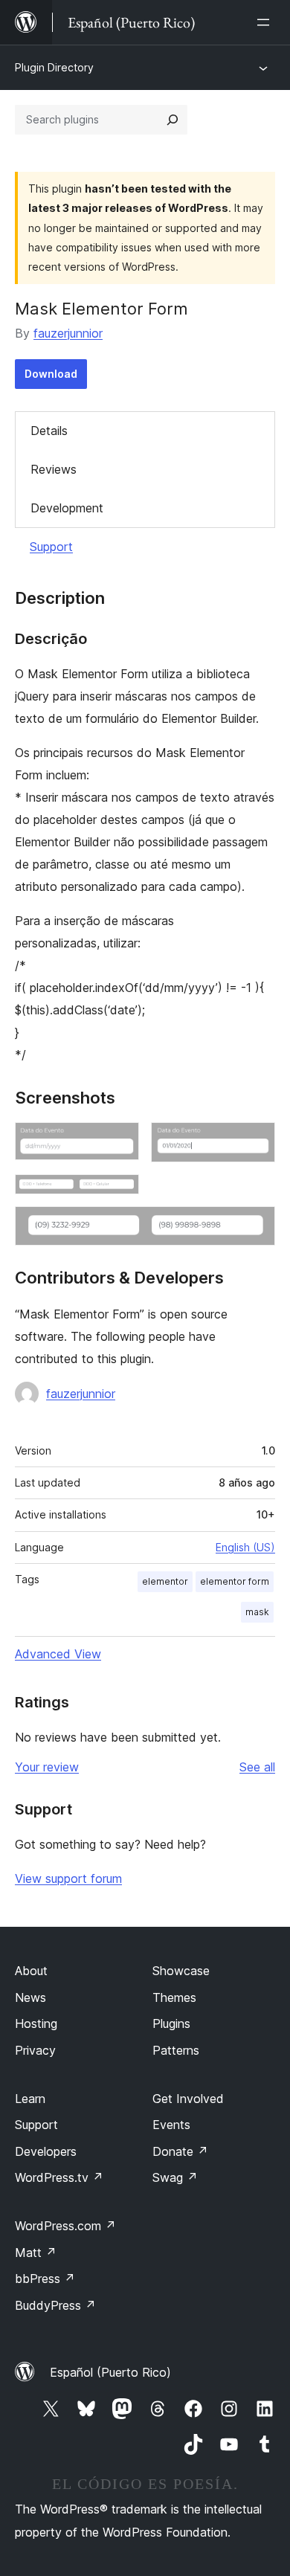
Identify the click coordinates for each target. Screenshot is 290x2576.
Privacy (35, 2050)
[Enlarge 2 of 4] (255, 1142)
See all (257, 1767)
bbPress (45, 2279)
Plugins (171, 2023)
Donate (180, 2151)
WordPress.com (65, 2226)
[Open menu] (266, 22)
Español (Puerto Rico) (110, 2372)
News (30, 1997)
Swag (175, 2177)
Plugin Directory (54, 67)
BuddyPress (55, 2305)
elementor (165, 1581)
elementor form (235, 1581)
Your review (47, 1767)
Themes (174, 1997)
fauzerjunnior (68, 333)
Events (171, 2125)
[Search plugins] (173, 120)
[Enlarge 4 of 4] (255, 1226)
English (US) (245, 1547)
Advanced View (58, 1654)
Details (49, 431)
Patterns (176, 2050)
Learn (30, 2099)
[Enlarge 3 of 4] (119, 1194)
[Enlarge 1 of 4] (119, 1142)
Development (67, 508)
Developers (46, 2151)
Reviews (54, 469)
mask (257, 1612)
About (31, 1971)
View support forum (68, 1878)
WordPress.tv (59, 2177)
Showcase (181, 1971)
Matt (36, 2253)
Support (51, 547)
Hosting (36, 2023)
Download (51, 374)
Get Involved (188, 2099)
